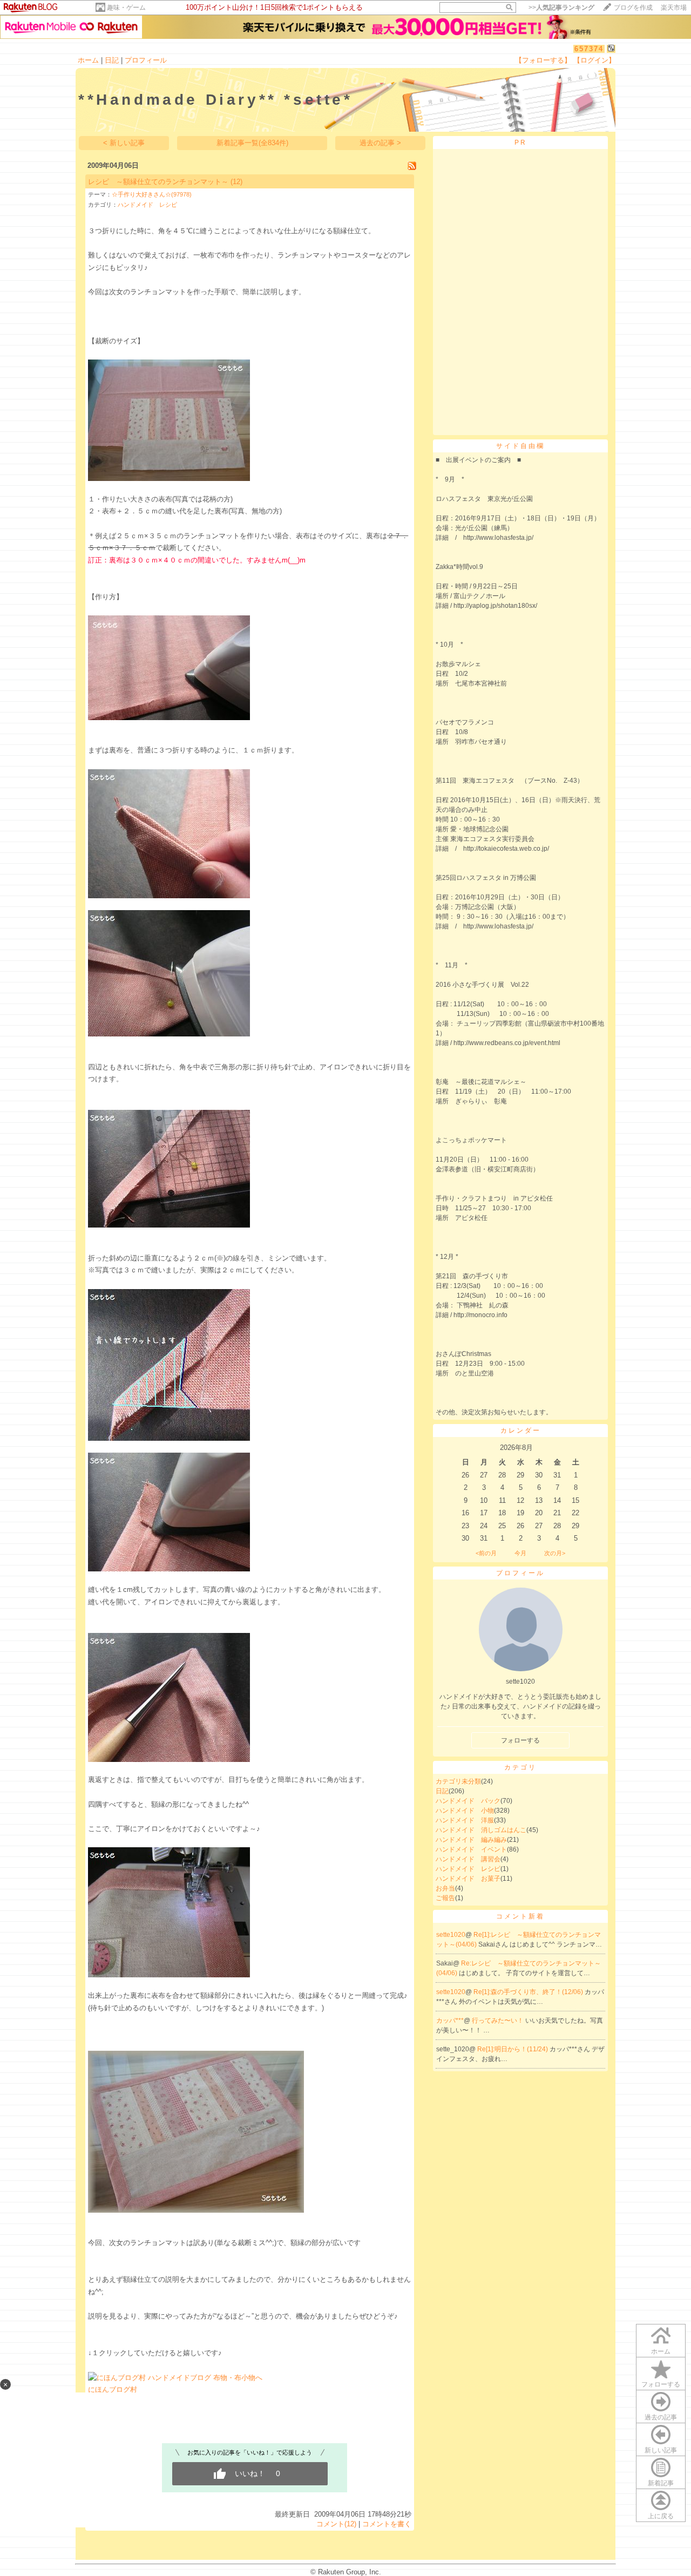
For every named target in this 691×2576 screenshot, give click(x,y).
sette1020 (451, 1935)
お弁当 (445, 1888)
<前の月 (486, 1553)
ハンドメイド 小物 (465, 1811)
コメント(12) (336, 2524)
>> (561, 8)
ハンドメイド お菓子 (468, 1879)
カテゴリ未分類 (458, 1781)
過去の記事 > (380, 143)
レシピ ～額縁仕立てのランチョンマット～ (158, 182)
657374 (589, 49)
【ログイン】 (594, 60)
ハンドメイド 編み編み (471, 1840)
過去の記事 (661, 2417)
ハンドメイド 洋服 (465, 1820)
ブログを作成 (633, 8)
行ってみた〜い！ (499, 2021)
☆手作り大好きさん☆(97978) (152, 194)
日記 (112, 60)
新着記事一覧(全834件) (252, 143)
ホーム (88, 60)
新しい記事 (661, 2450)
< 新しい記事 (124, 143)
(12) (236, 182)
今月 (520, 1553)
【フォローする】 (543, 60)
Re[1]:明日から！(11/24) (513, 2049)
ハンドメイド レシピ (147, 205)
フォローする (661, 2384)
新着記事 (661, 2483)
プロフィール (146, 60)
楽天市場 (674, 8)
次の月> (555, 1553)
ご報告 (445, 1898)
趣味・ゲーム (126, 8)
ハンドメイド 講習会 (468, 1859)
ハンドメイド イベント (471, 1849)
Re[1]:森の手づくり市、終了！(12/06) (529, 1992)
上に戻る (661, 2516)
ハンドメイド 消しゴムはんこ (481, 1830)
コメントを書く (387, 2524)
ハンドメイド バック (468, 1801)
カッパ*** (450, 2021)
